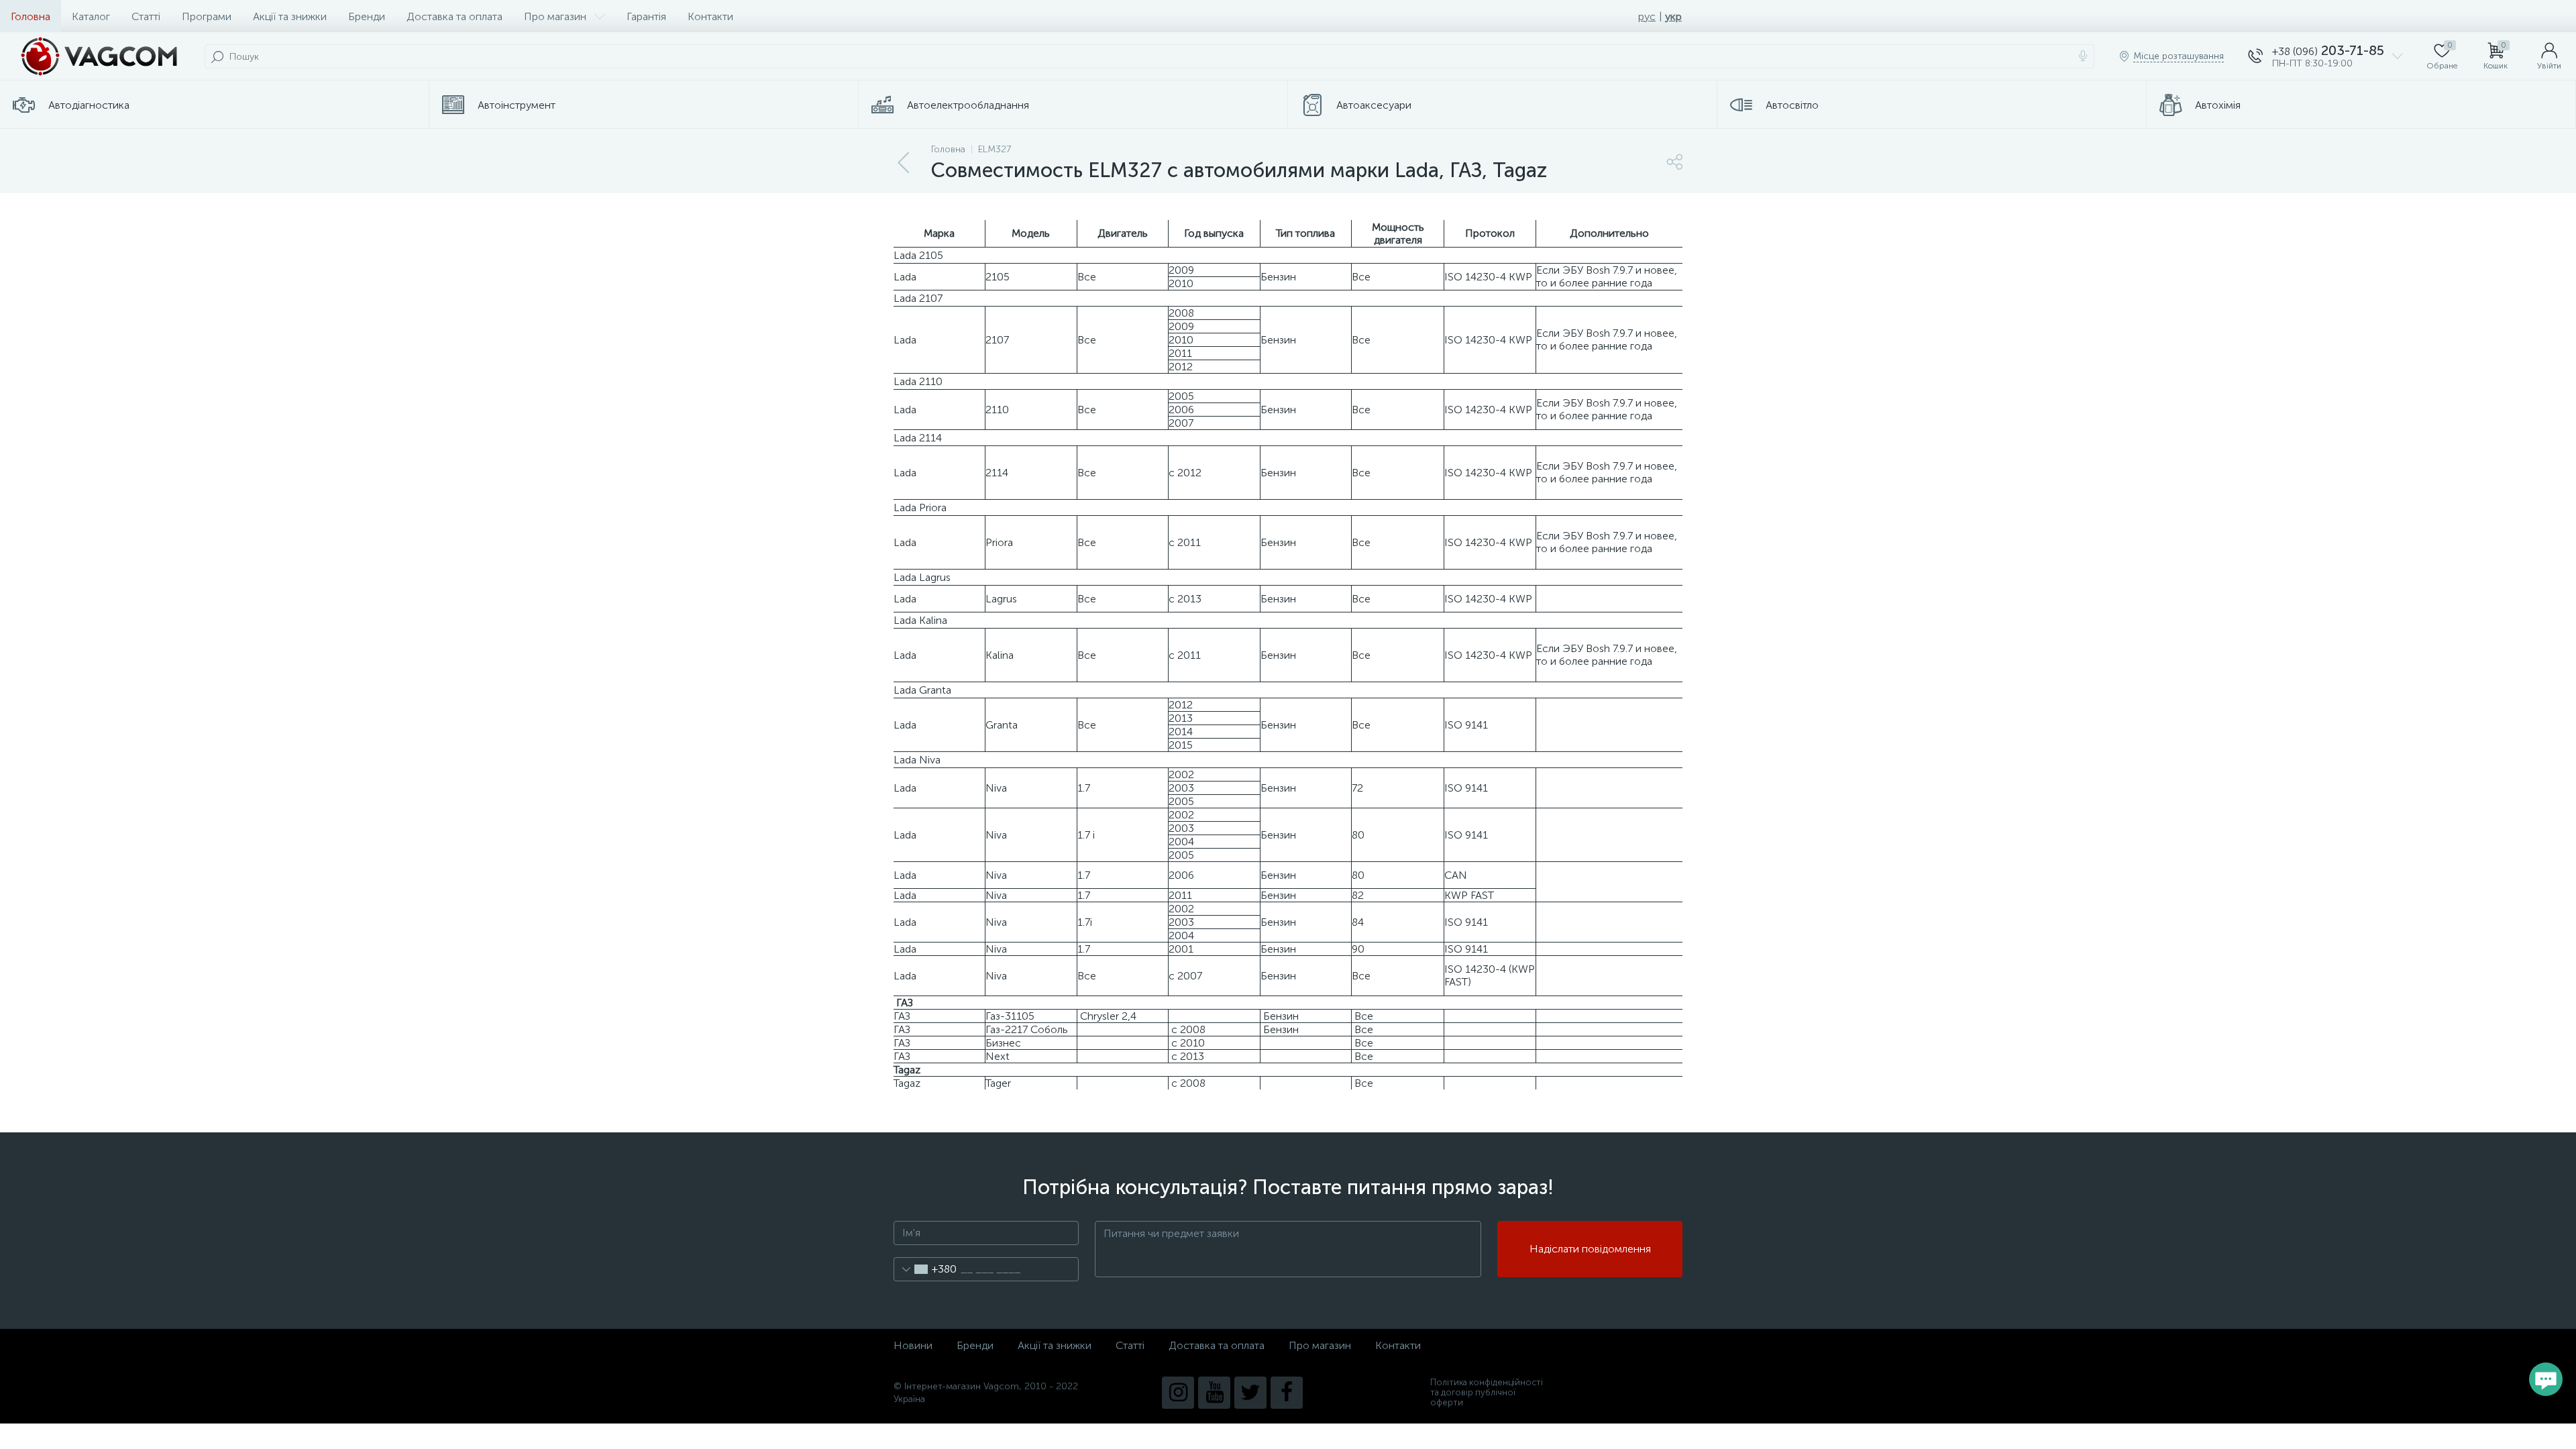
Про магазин (555, 16)
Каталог (91, 16)
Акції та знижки (290, 16)
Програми (207, 16)
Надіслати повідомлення (1590, 1249)
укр (1673, 16)
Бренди (367, 16)
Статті (146, 16)
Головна (31, 16)
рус (1647, 16)
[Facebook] (1287, 1393)
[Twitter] (1250, 1393)
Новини (913, 1345)
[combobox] (925, 1269)
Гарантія (646, 16)
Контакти (710, 16)
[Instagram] (1178, 1393)
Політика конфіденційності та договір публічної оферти (1487, 1392)
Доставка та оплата (454, 16)
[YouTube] (1214, 1393)
